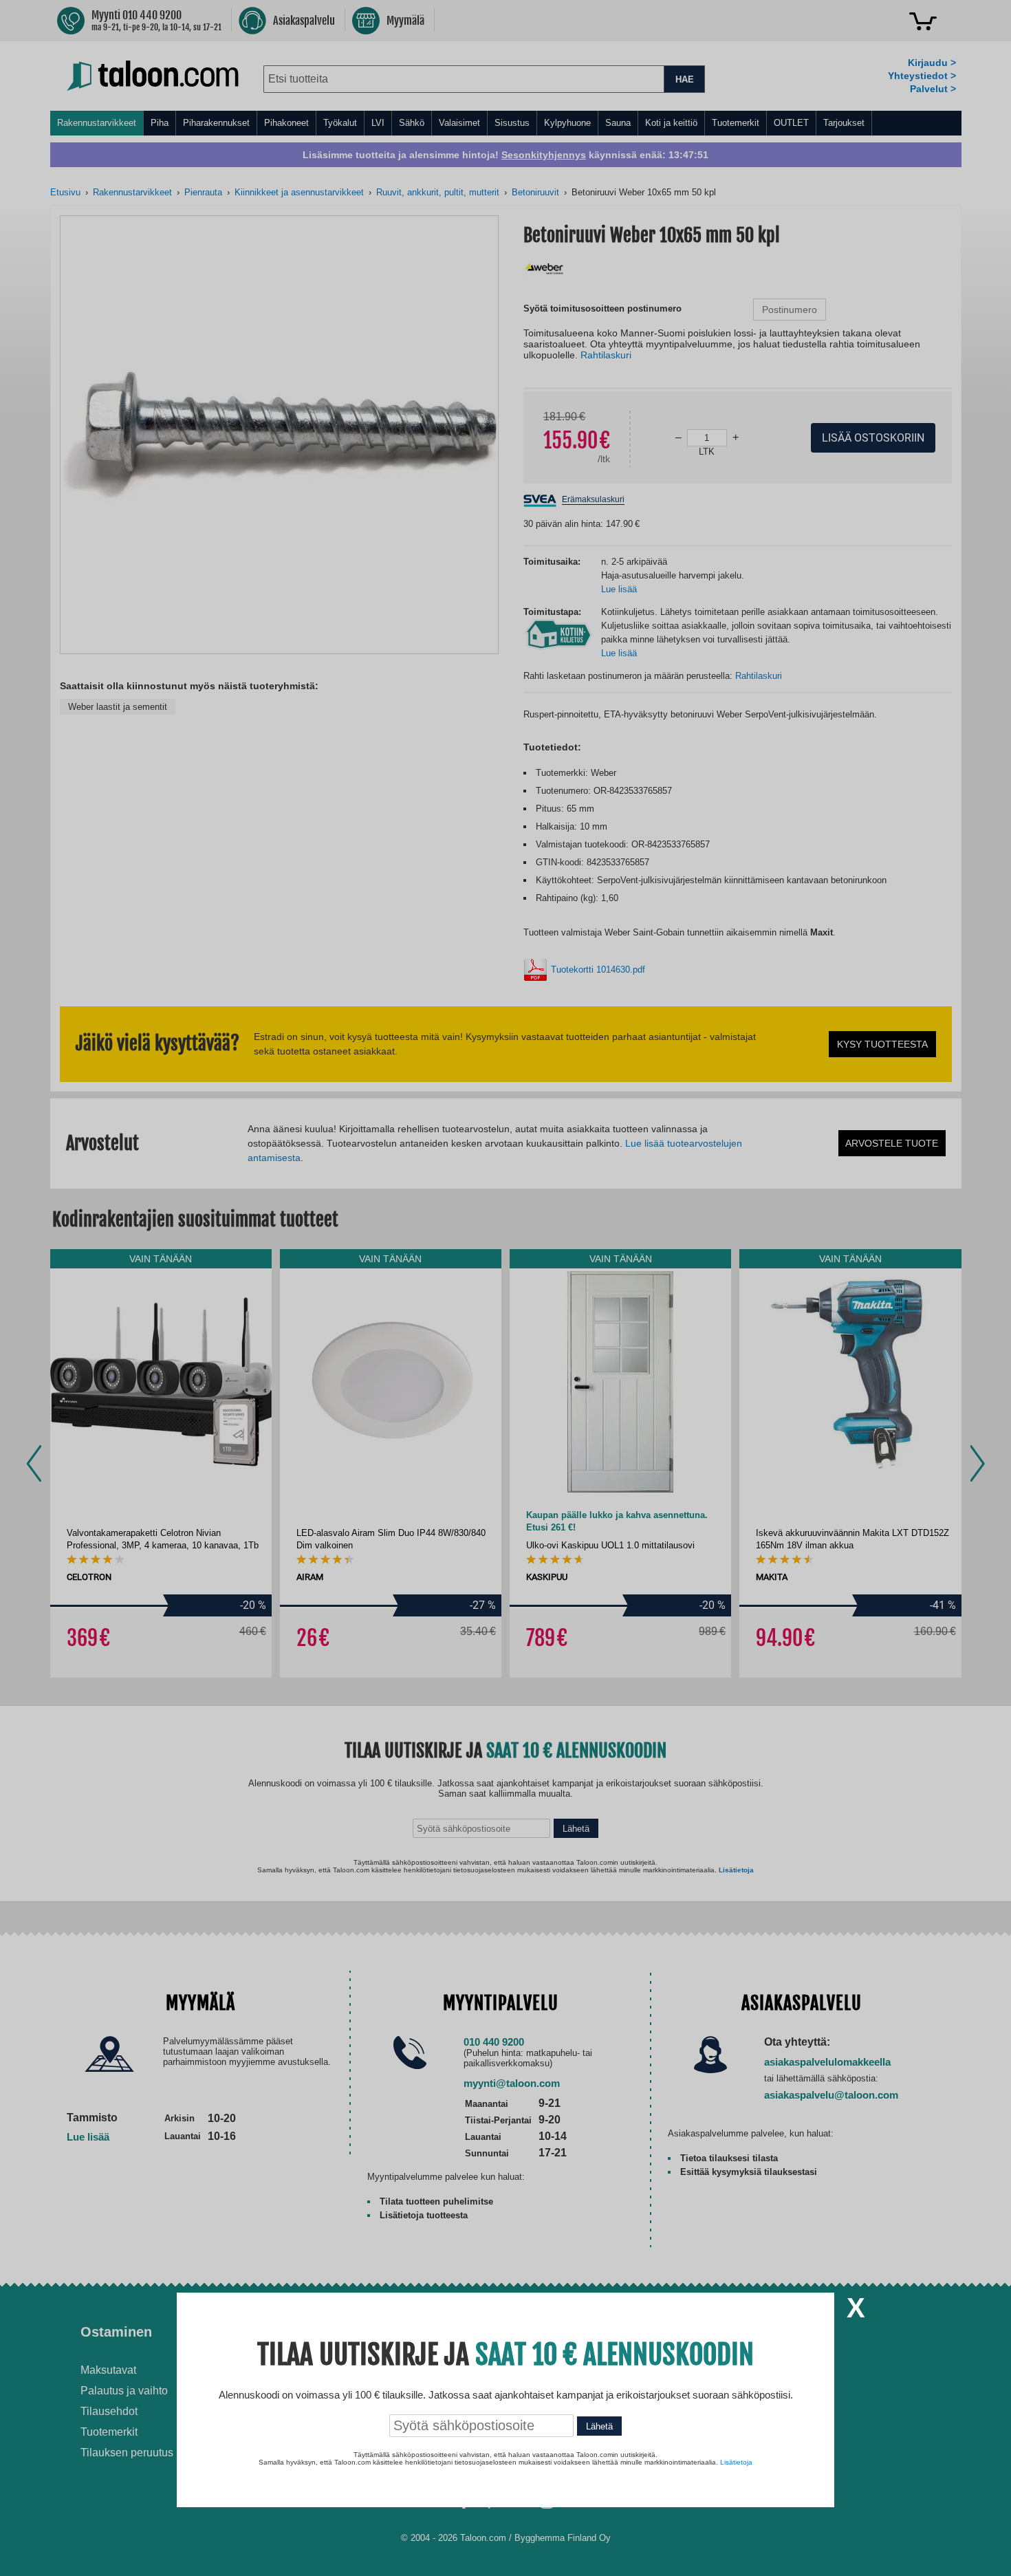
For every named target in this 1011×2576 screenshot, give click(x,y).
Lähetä (599, 2426)
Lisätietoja (736, 2462)
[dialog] (505, 1288)
